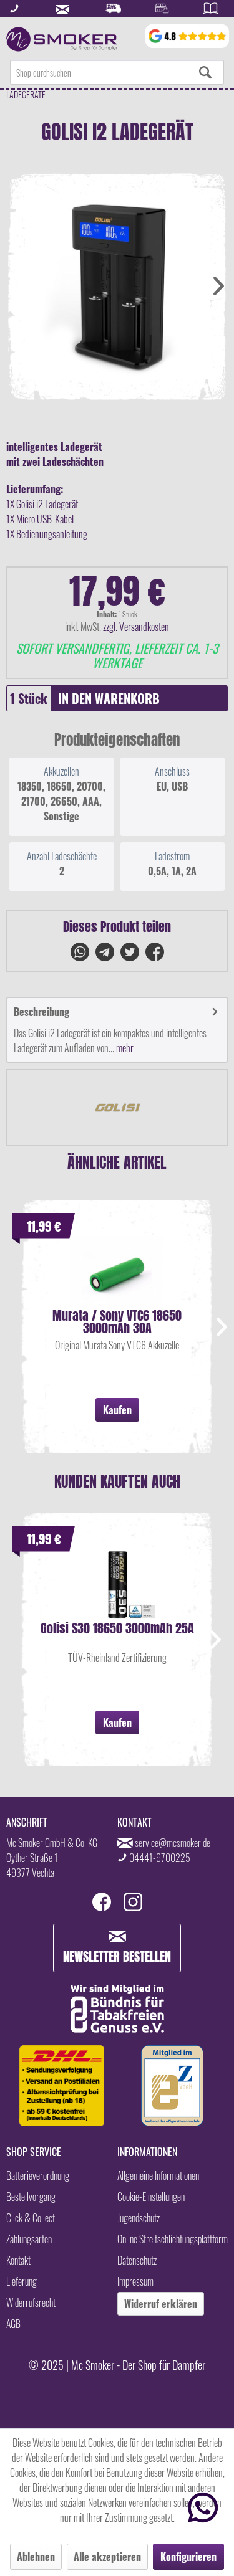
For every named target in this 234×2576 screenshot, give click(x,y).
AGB (13, 2324)
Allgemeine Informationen (158, 2175)
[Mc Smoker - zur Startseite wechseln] (62, 39)
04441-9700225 (160, 1858)
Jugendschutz (139, 2218)
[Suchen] (205, 72)
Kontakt (18, 2260)
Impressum (135, 2281)
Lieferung (22, 2281)
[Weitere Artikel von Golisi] (117, 1108)
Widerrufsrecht (31, 2303)
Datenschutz (137, 2260)
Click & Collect (31, 2218)
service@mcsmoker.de (173, 1843)
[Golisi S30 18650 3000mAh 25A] (117, 1585)
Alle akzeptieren (107, 2557)
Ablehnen (36, 2557)
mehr (124, 1048)
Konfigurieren (188, 2557)
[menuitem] (117, 72)
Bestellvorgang (31, 2197)
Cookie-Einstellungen (151, 2197)
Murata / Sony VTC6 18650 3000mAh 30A (117, 1322)
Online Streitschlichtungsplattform (173, 2239)
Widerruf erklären (161, 2304)
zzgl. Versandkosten (136, 627)
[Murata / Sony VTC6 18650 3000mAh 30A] (117, 1272)
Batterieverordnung (38, 2175)
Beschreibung (41, 1012)
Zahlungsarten (29, 2239)
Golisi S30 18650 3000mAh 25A (117, 1630)
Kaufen (117, 1410)
